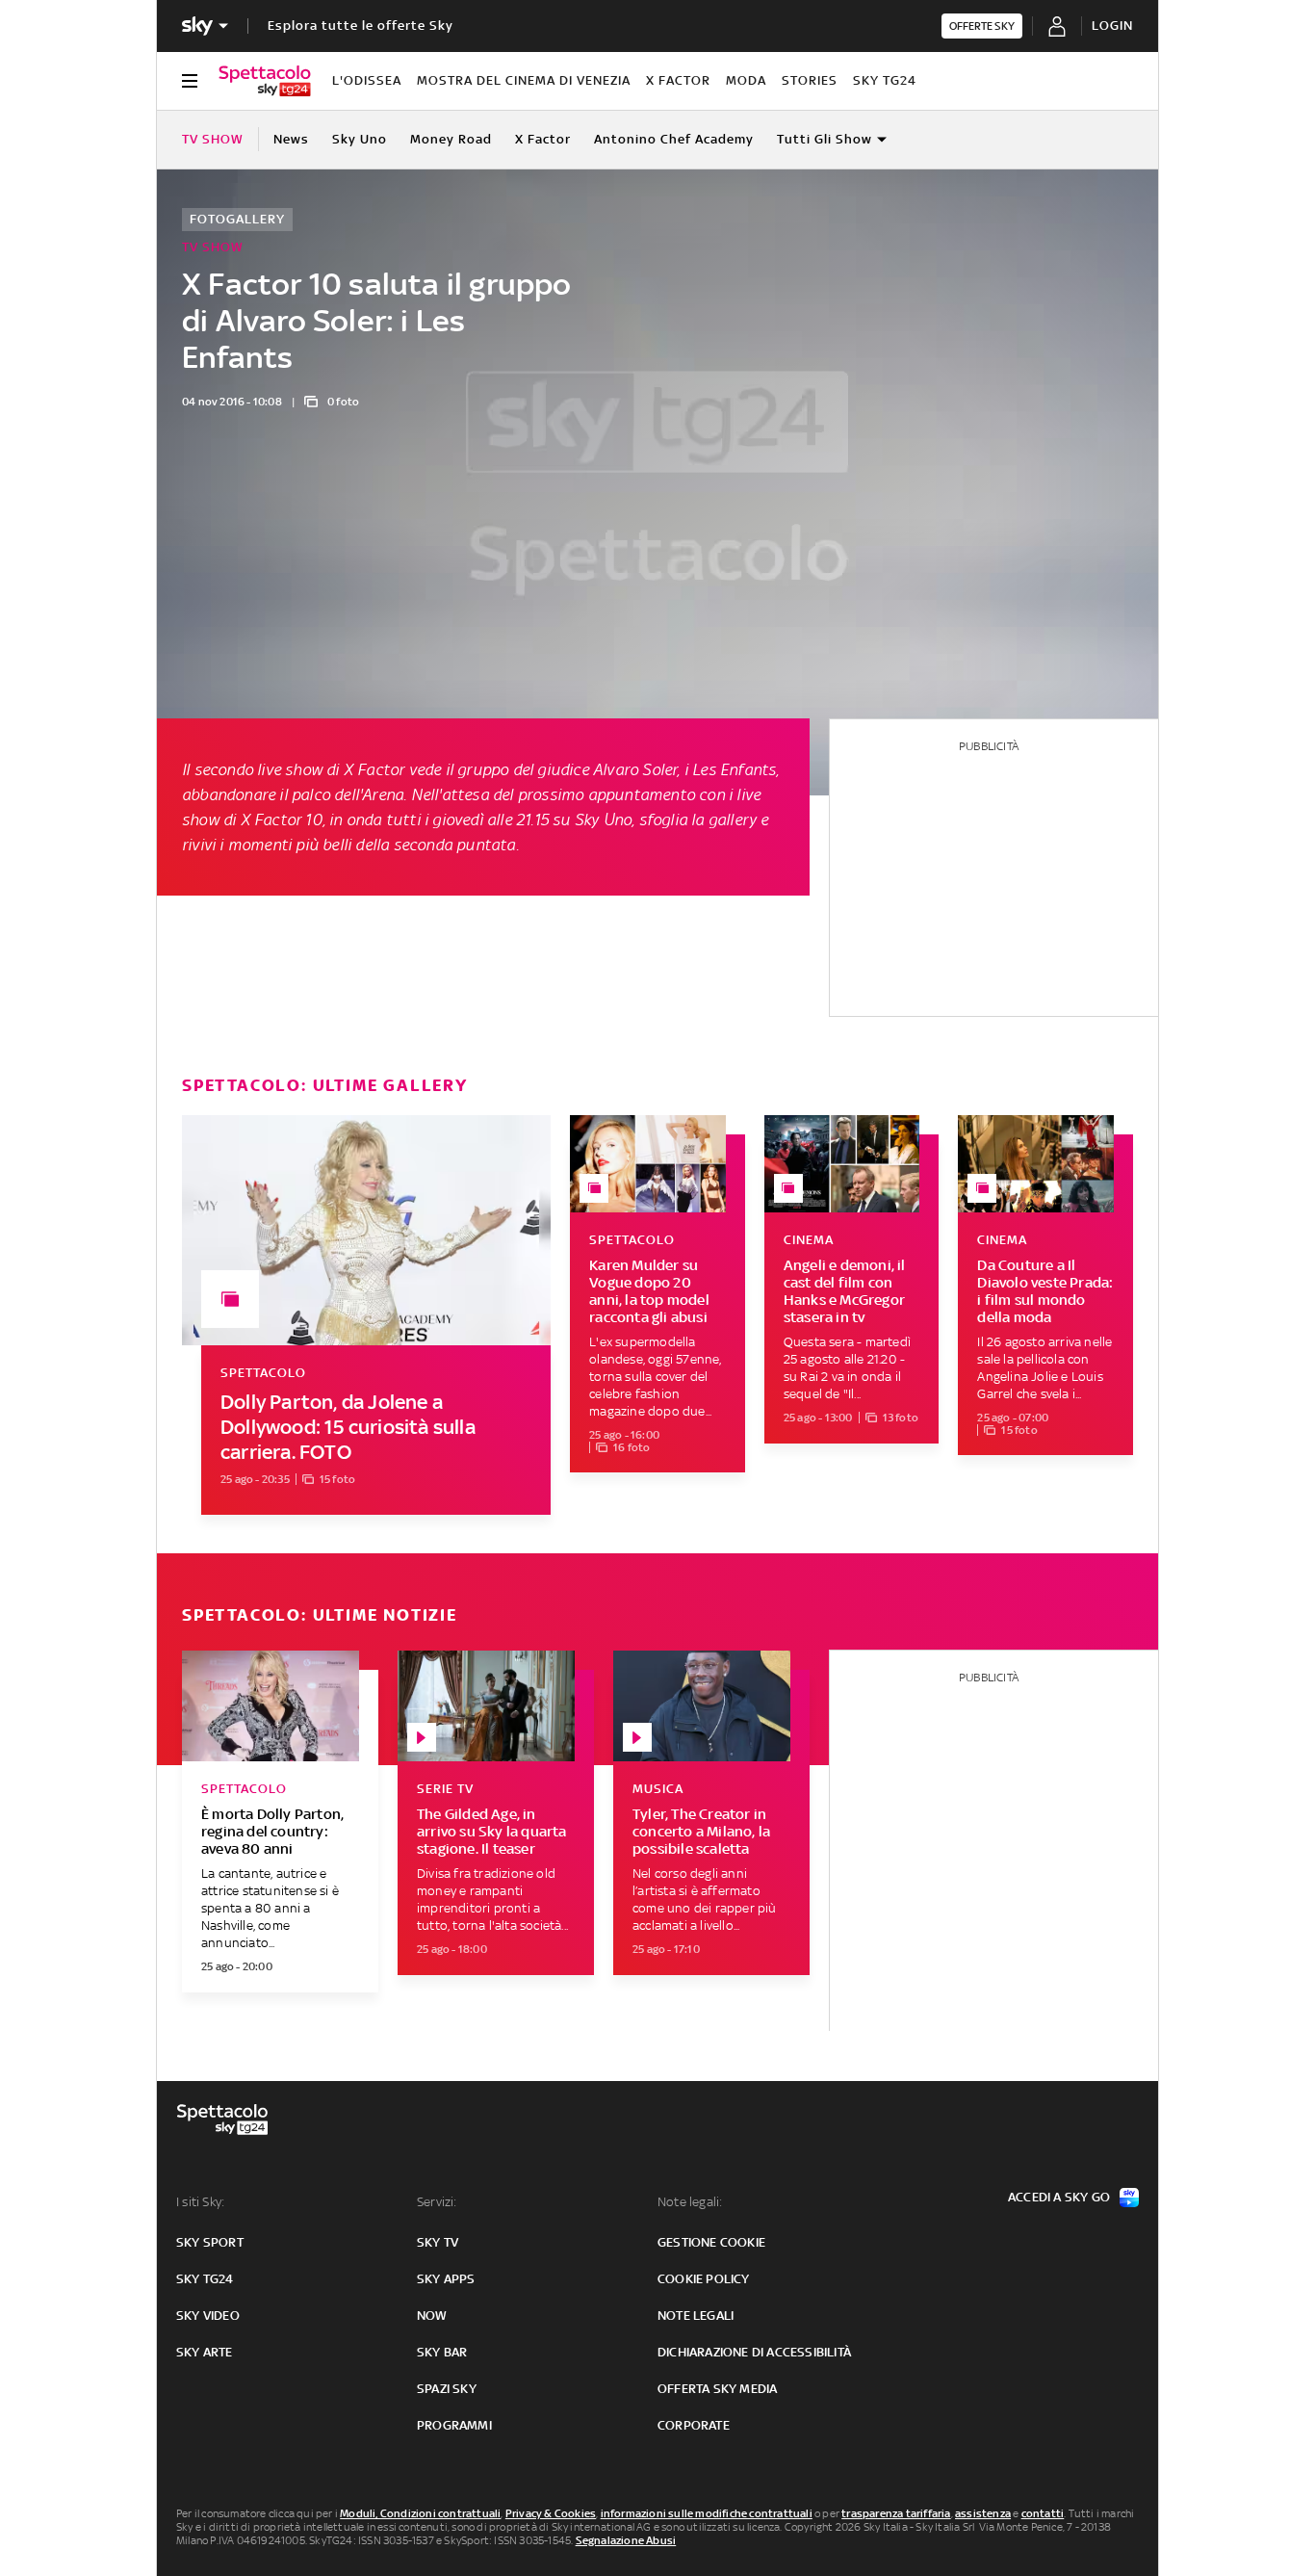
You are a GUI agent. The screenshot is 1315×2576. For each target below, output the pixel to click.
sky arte (205, 2352)
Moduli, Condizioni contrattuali (420, 2513)
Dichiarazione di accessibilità (754, 2352)
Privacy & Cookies (551, 2513)
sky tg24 (205, 2279)
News (291, 139)
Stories (810, 80)
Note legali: (690, 2202)
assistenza (983, 2513)
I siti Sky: (200, 2202)
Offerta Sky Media (717, 2389)
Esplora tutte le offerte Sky (361, 26)
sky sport (210, 2242)
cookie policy (704, 2279)
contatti (1043, 2513)
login (1112, 26)
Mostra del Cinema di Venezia (524, 80)
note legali (696, 2316)
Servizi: (437, 2202)
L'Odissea (367, 80)
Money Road (451, 139)
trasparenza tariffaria (896, 2513)
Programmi (454, 2425)
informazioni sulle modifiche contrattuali (707, 2513)
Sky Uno (360, 139)
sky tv (438, 2242)
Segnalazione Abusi (626, 2540)
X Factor (678, 80)
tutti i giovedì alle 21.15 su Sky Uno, (511, 820)
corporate (694, 2425)
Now (432, 2316)
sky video (208, 2316)
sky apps (446, 2279)
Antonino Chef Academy (674, 139)
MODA (746, 80)
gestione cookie (711, 2242)
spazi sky (447, 2389)
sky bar (442, 2352)
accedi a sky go (1059, 2197)
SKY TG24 (885, 80)
